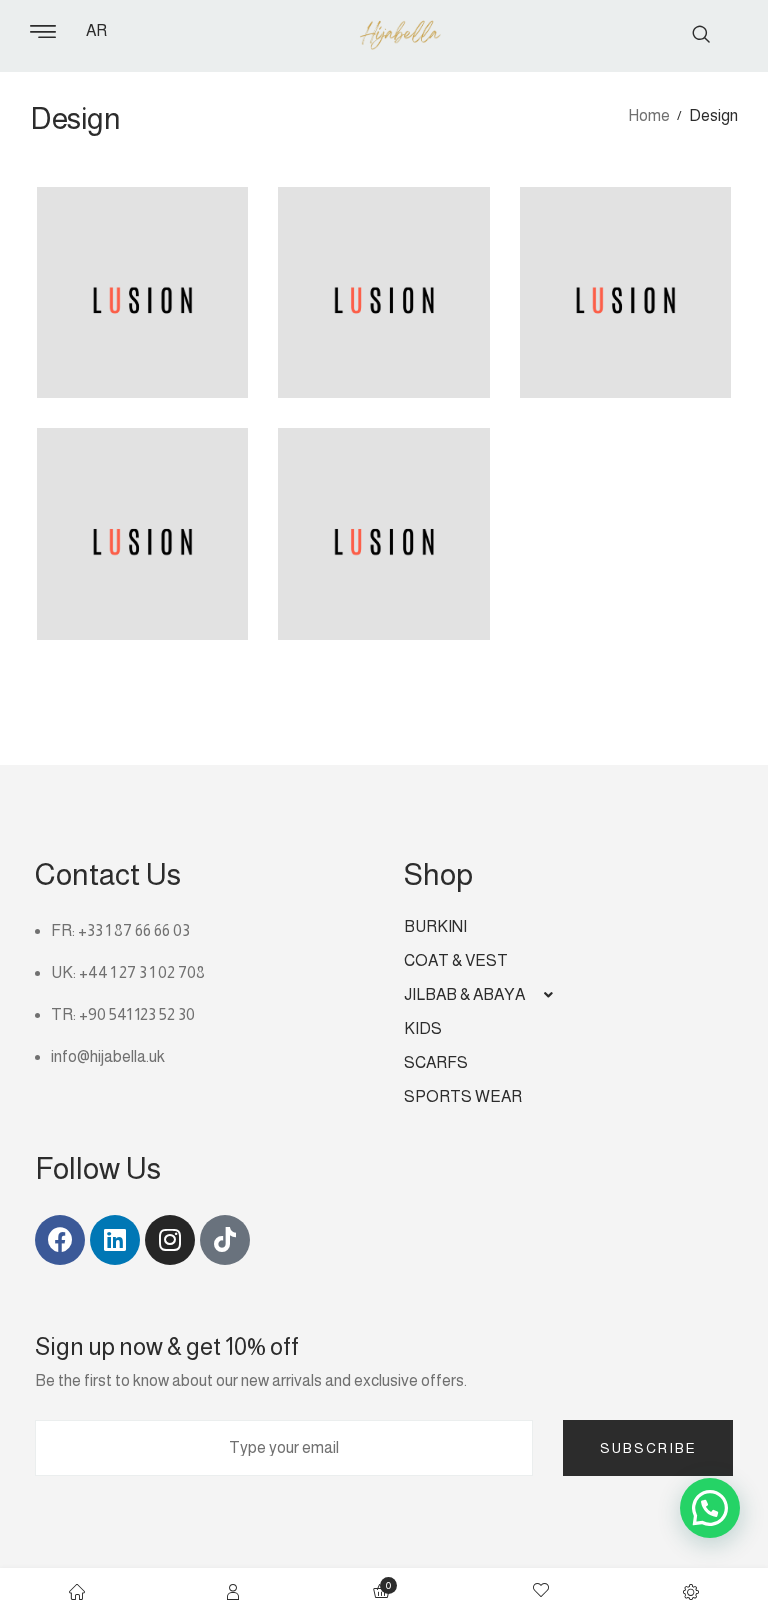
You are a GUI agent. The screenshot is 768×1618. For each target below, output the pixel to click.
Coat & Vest (456, 960)
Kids (423, 1028)
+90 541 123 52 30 (137, 1014)
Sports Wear (463, 1096)
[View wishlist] (541, 1593)
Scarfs (436, 1062)
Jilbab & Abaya (464, 994)
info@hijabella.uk (108, 1056)
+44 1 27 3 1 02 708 (142, 972)
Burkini (435, 926)
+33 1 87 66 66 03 (134, 930)
